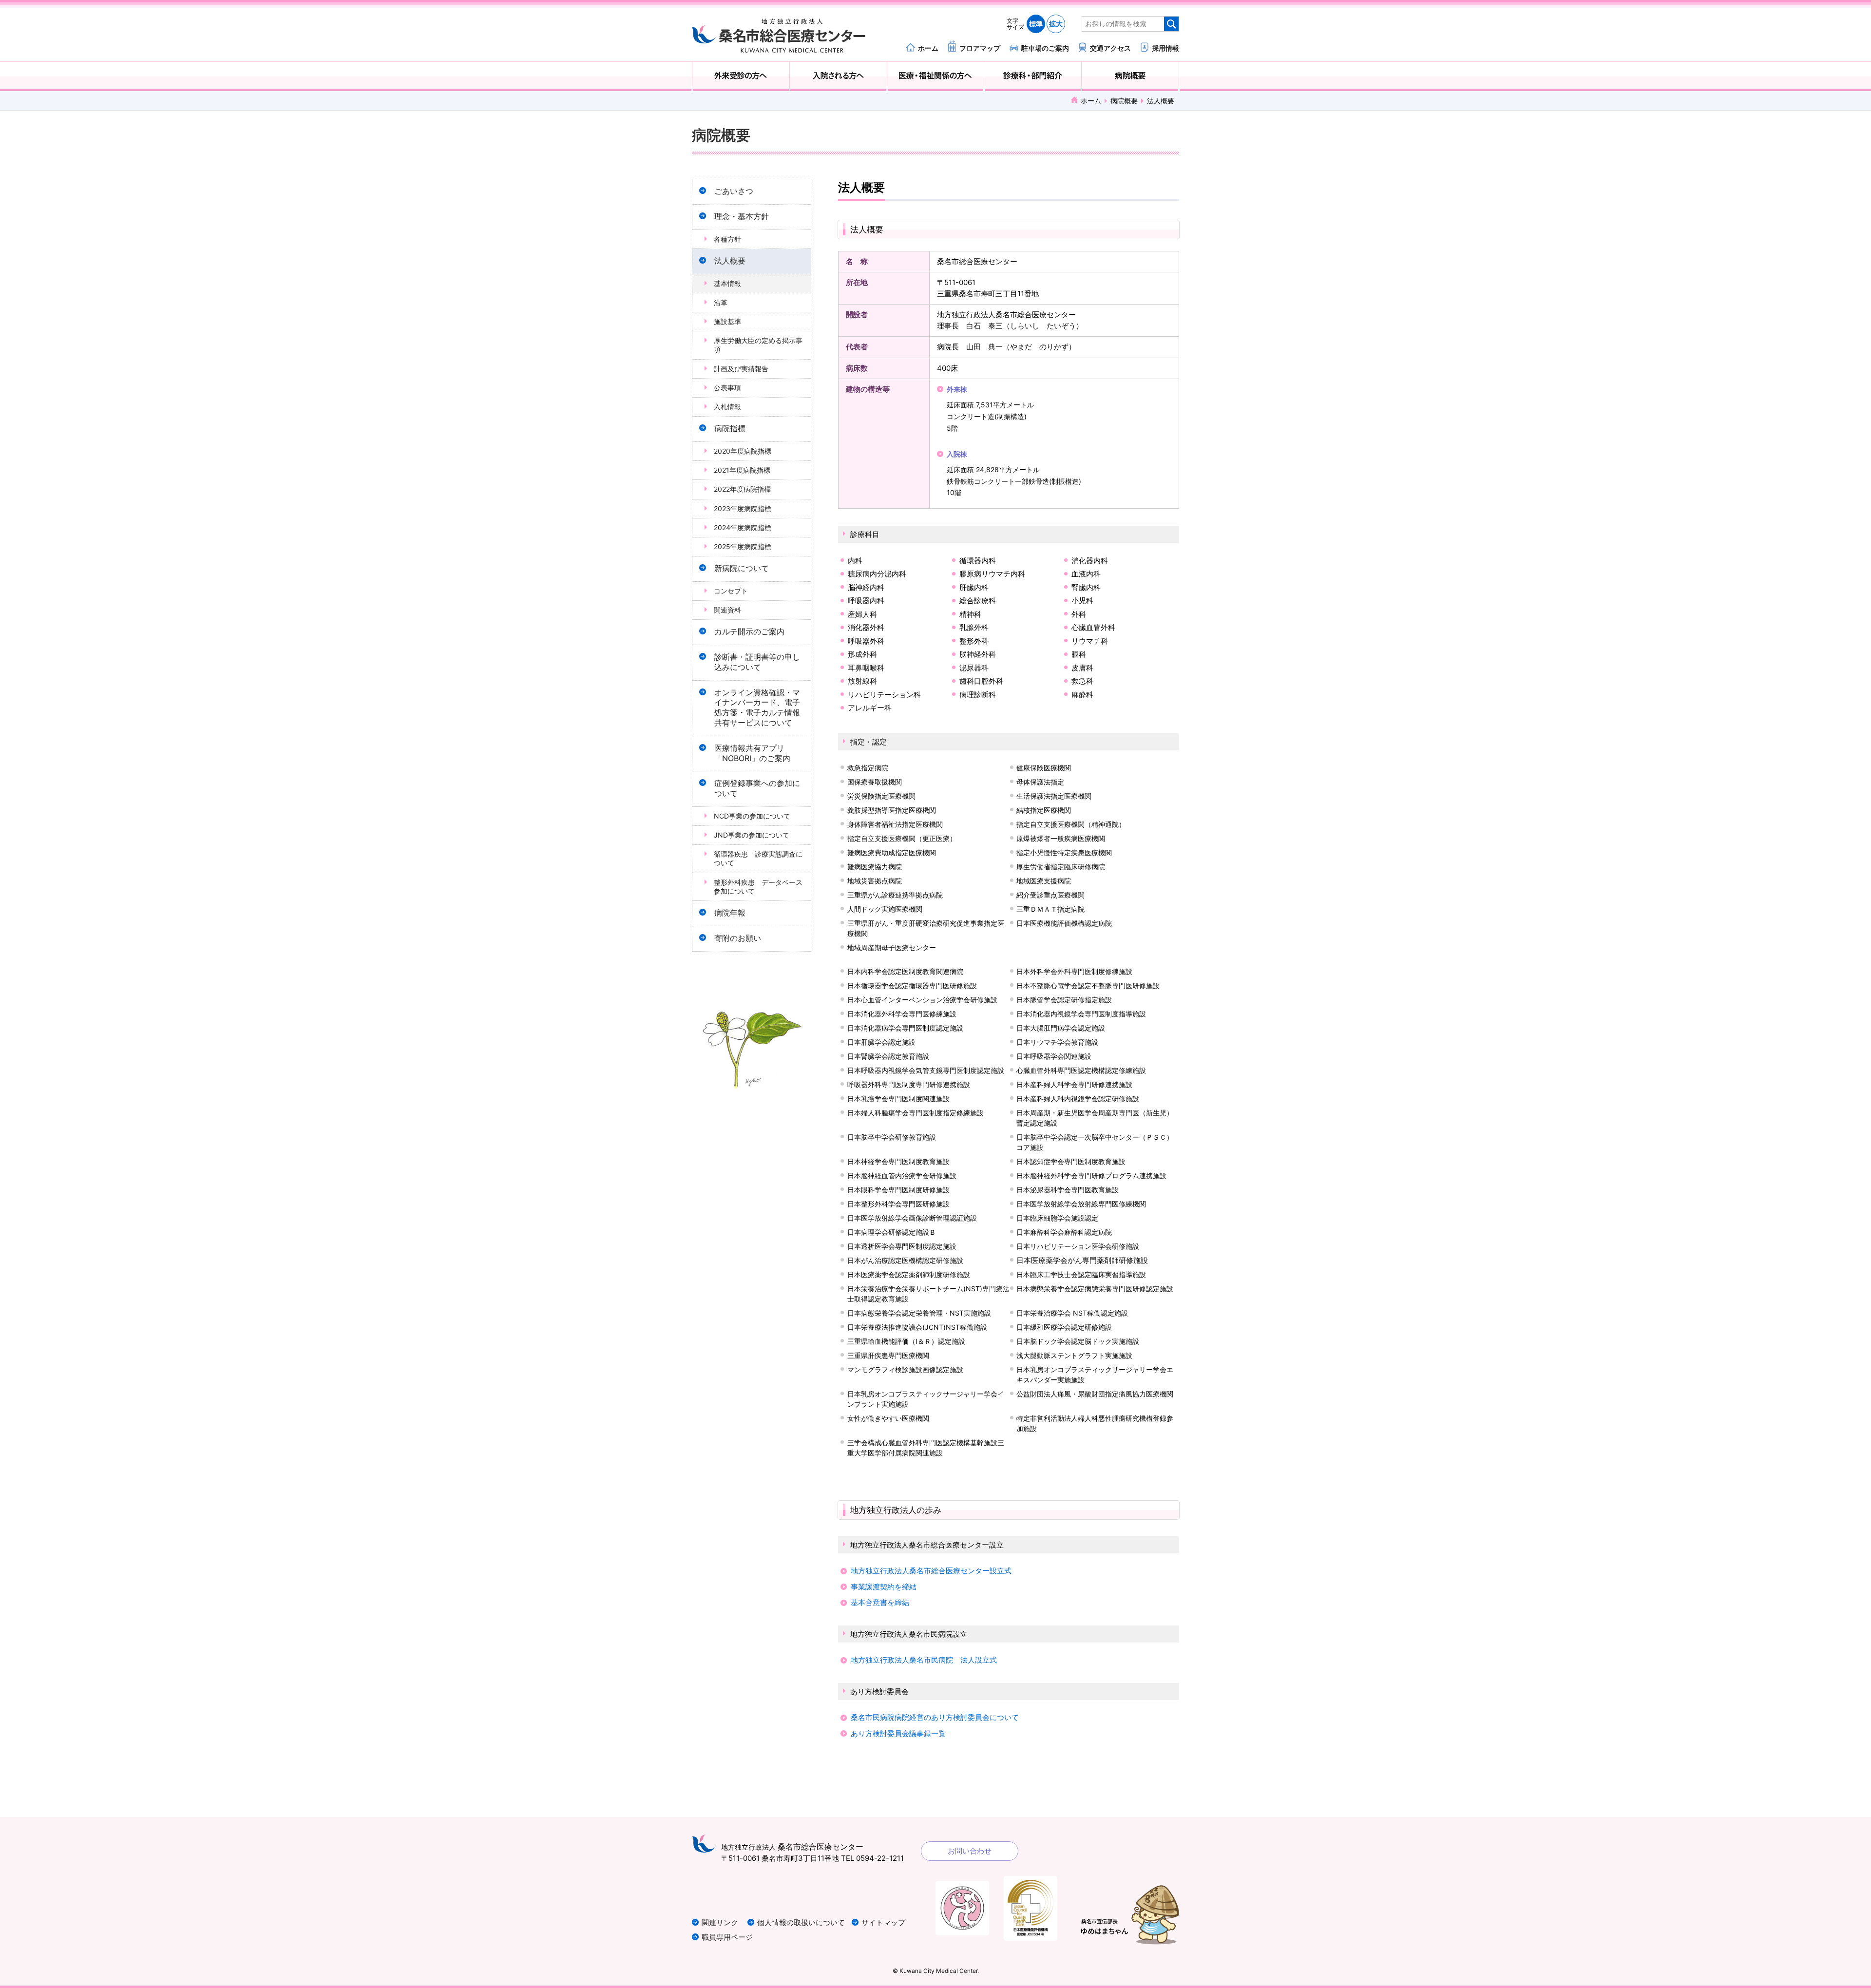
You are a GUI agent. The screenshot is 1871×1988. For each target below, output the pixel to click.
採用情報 (1165, 48)
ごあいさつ (734, 191)
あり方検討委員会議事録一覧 (898, 1733)
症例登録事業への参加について (757, 788)
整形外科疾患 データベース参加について (758, 887)
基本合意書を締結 (880, 1602)
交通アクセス (1110, 48)
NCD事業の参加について (752, 816)
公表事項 (727, 388)
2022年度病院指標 (742, 489)
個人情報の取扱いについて (801, 1922)
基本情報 (727, 283)
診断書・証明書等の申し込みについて (757, 662)
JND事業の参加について (752, 835)
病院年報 (730, 913)
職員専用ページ (727, 1937)
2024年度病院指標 (743, 527)
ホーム (928, 48)
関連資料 (727, 610)
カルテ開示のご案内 (749, 632)
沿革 (721, 302)
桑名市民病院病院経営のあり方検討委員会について (935, 1717)
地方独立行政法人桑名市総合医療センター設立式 (931, 1571)
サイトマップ (883, 1922)
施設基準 (727, 321)
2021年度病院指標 (742, 470)
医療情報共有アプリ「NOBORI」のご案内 (752, 753)
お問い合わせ (970, 1851)
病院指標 (730, 429)
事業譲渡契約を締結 (884, 1587)
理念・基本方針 (742, 217)
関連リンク (720, 1922)
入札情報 (727, 407)
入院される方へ (838, 76)
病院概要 (1130, 76)
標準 (1036, 24)
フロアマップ (980, 48)
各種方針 (727, 239)
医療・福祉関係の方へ (936, 76)
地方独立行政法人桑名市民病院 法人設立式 (924, 1660)
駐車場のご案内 (1045, 48)
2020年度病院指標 (743, 451)
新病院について (742, 568)
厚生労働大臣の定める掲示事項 (758, 345)
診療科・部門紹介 (1033, 76)
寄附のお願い (738, 938)
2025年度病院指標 (743, 546)
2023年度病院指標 (743, 508)
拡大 (1056, 24)
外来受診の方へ (741, 76)
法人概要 (730, 261)
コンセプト (731, 591)
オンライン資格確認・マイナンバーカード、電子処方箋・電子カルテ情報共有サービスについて (757, 708)
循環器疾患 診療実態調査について (758, 858)
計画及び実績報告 (741, 369)
